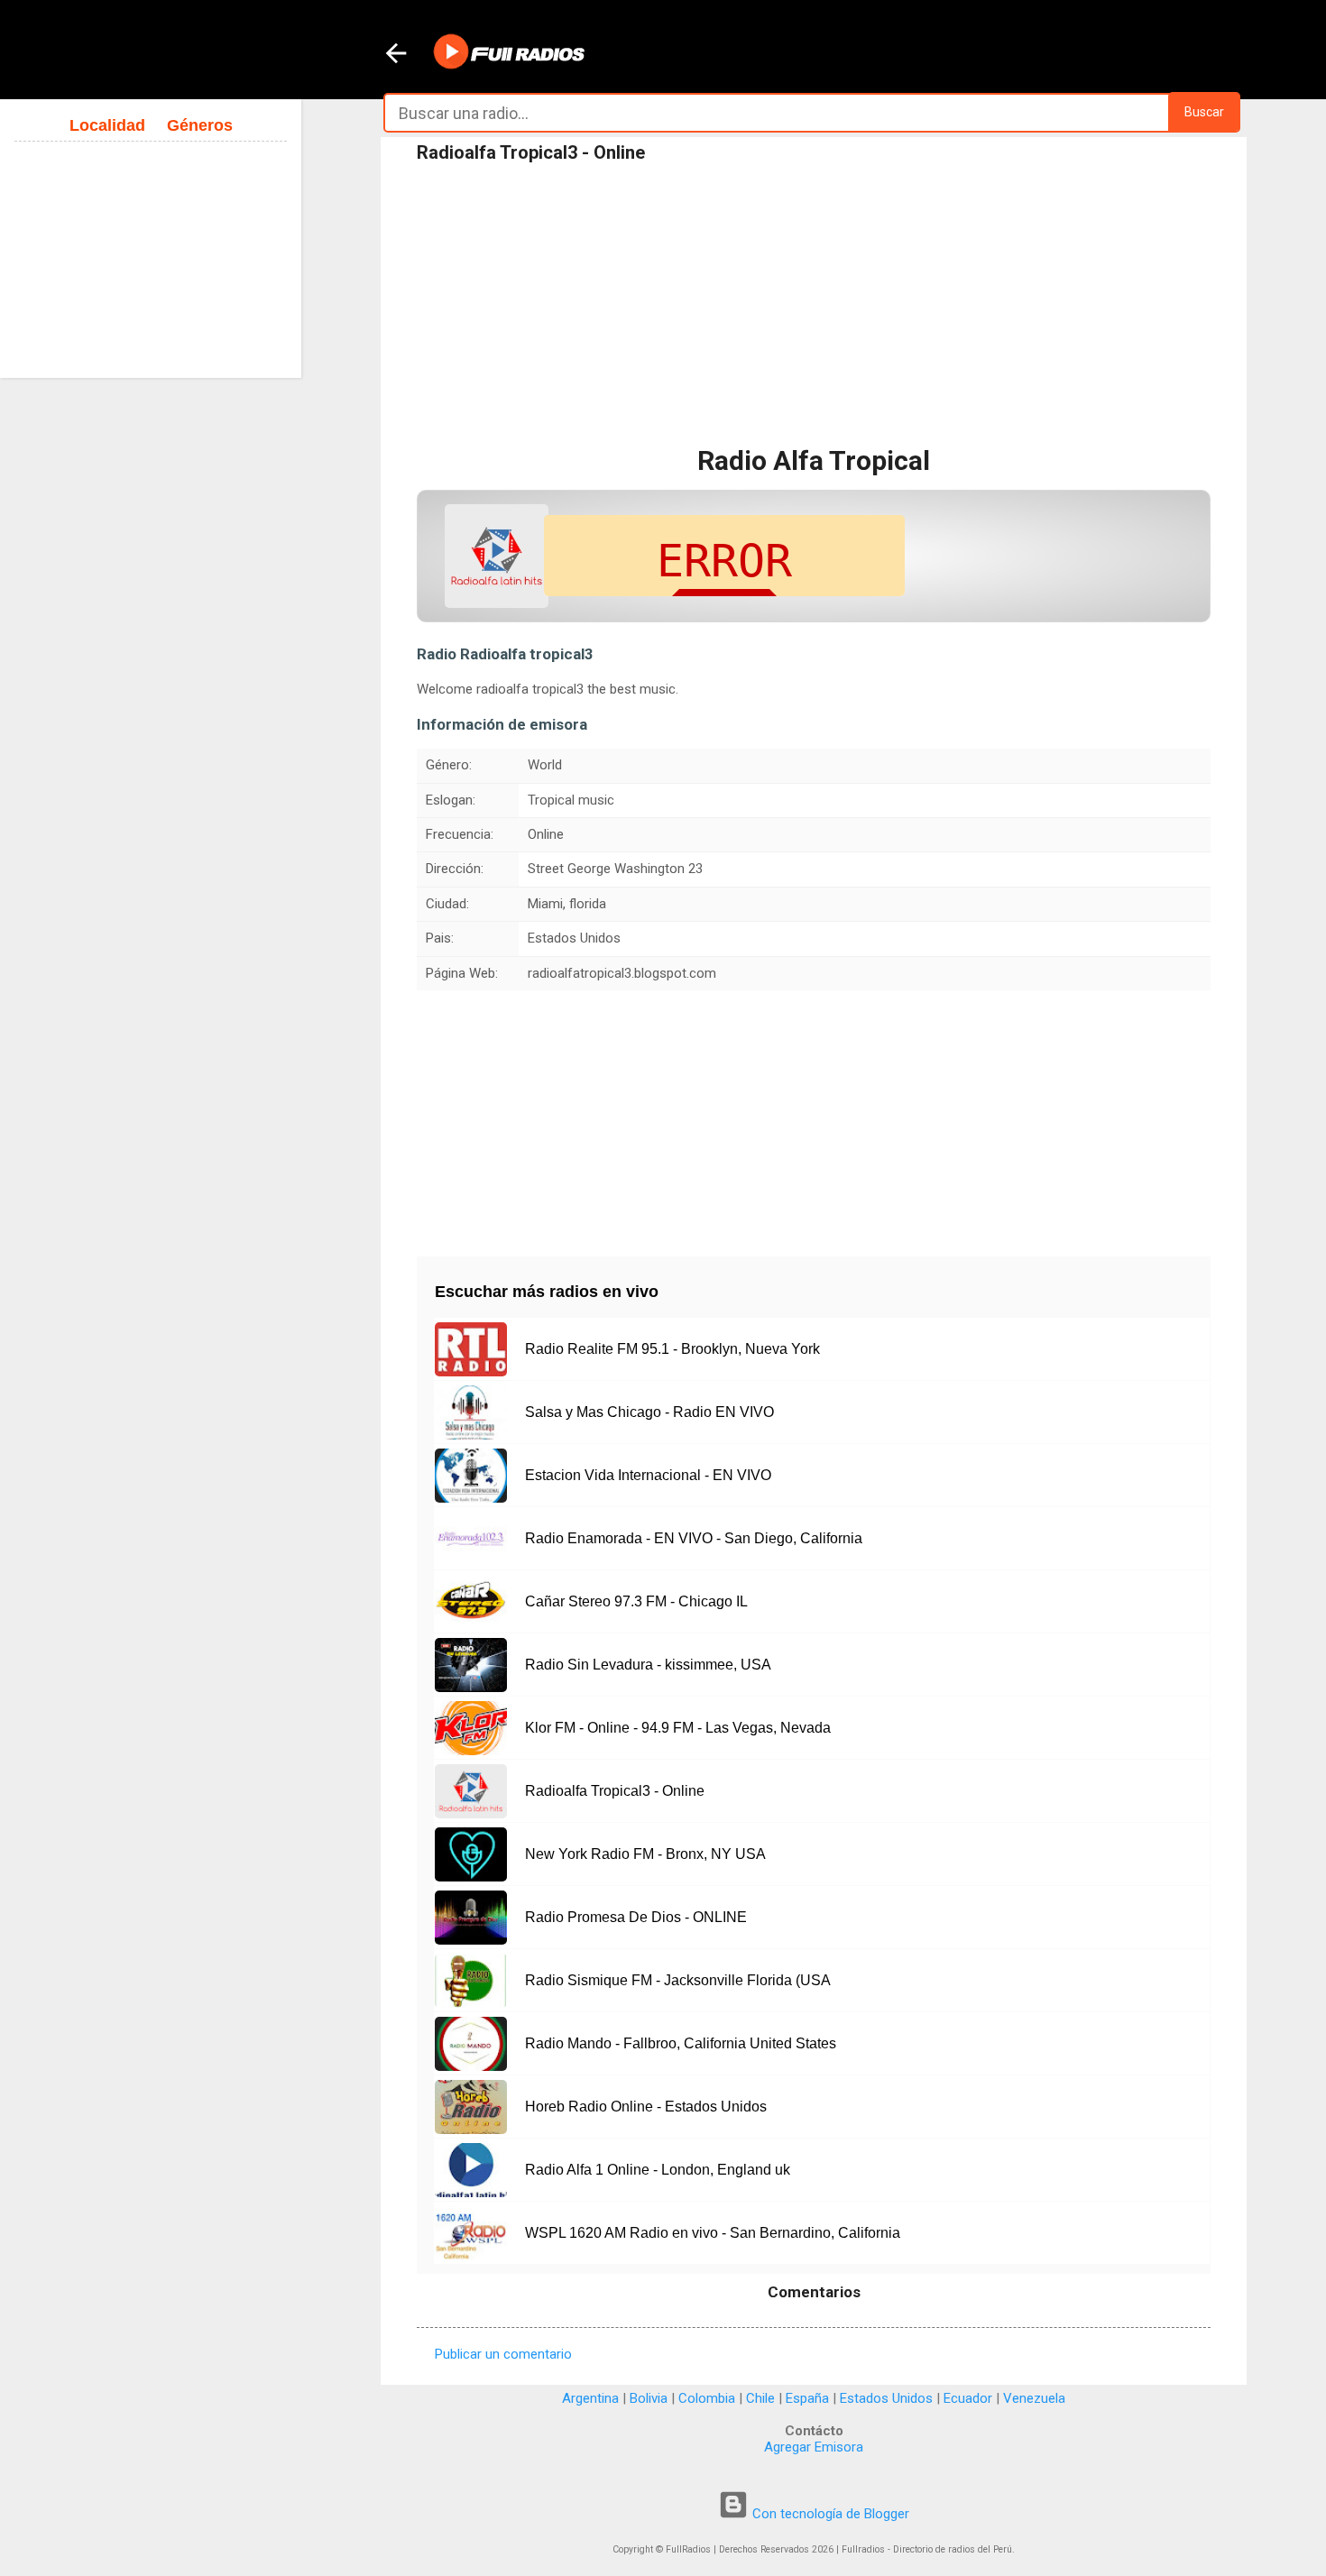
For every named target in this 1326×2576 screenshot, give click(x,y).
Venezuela (1034, 2398)
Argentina (590, 2398)
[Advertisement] (814, 306)
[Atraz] (396, 55)
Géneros (200, 125)
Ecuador (968, 2398)
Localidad (107, 125)
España (807, 2398)
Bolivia (649, 2398)
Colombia (707, 2398)
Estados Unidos (886, 2398)
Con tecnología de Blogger (829, 2514)
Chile (760, 2398)
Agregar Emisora (814, 2447)
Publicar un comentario (503, 2354)
